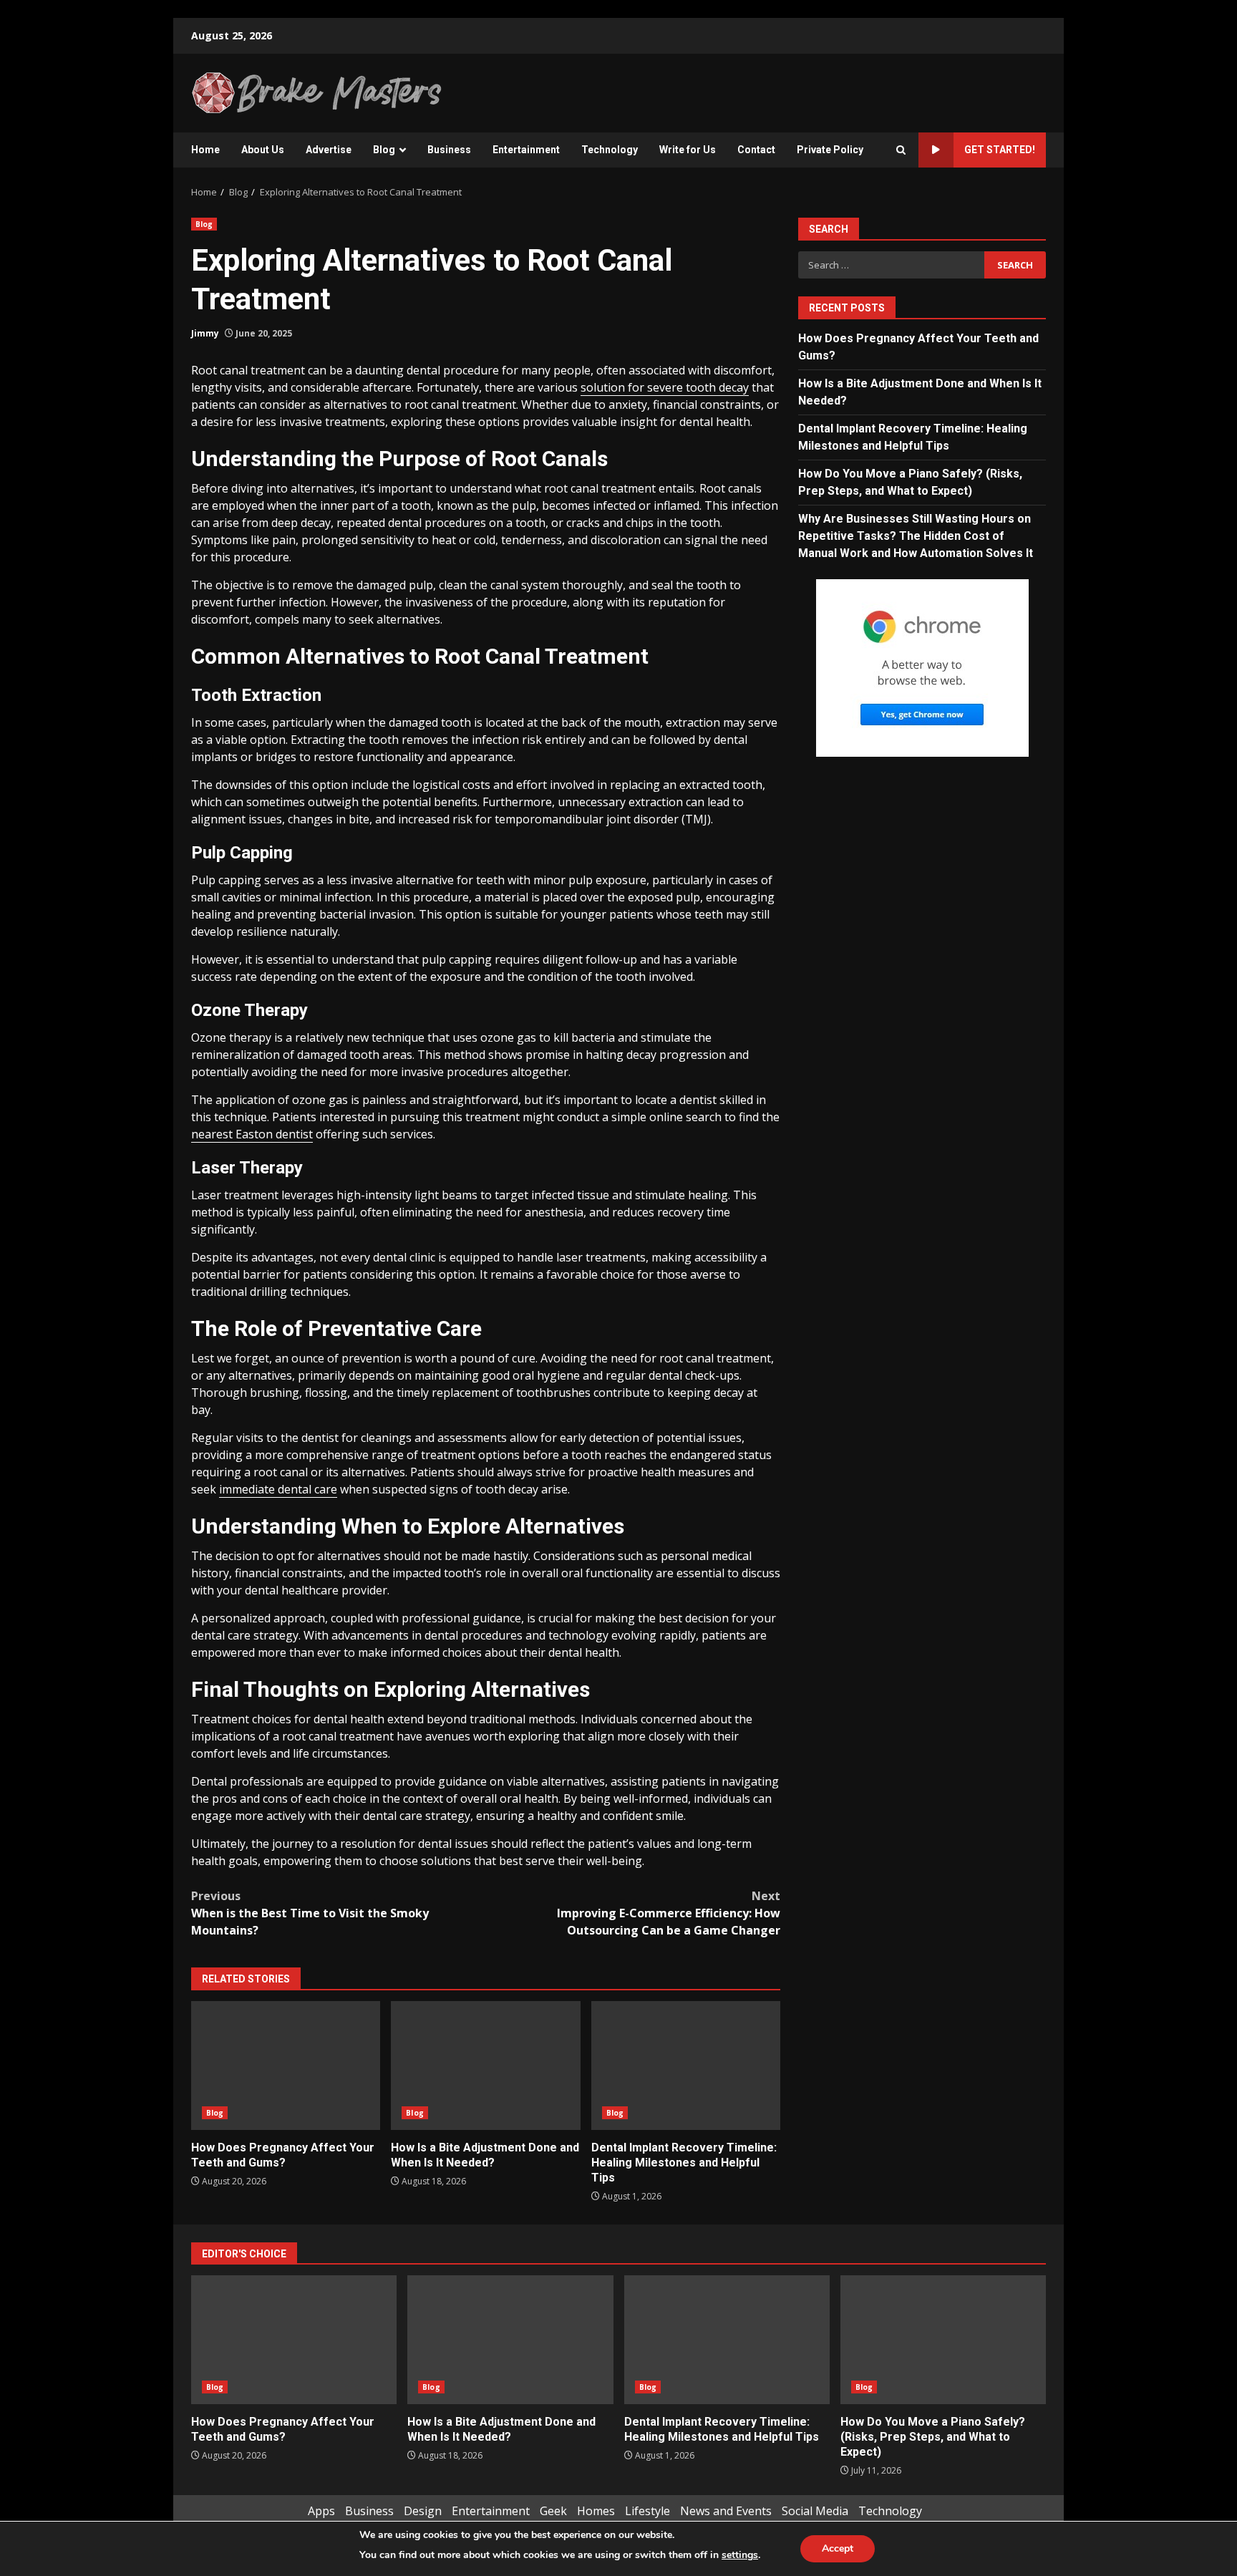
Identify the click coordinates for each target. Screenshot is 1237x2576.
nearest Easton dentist (252, 1134)
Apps (321, 2511)
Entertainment (526, 150)
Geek (553, 2511)
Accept (838, 2548)
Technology (610, 150)
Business (449, 150)
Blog (384, 150)
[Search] (901, 150)
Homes (596, 2511)
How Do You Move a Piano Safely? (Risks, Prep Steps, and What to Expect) (943, 2340)
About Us (263, 150)
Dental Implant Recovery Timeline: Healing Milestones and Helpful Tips (686, 2066)
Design (423, 2511)
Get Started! (1000, 150)
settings (740, 2555)
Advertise (329, 150)
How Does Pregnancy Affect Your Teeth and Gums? (286, 2066)
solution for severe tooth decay (665, 387)
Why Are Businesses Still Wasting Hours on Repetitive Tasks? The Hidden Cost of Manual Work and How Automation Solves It (916, 535)
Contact (756, 150)
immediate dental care (278, 1489)
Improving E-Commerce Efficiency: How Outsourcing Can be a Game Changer (669, 1913)
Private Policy (830, 150)
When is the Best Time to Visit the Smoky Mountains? (310, 1913)
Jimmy (205, 333)
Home (205, 150)
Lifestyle (647, 2511)
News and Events (726, 2511)
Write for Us (688, 150)
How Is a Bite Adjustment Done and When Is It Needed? (485, 2066)
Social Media (815, 2511)
